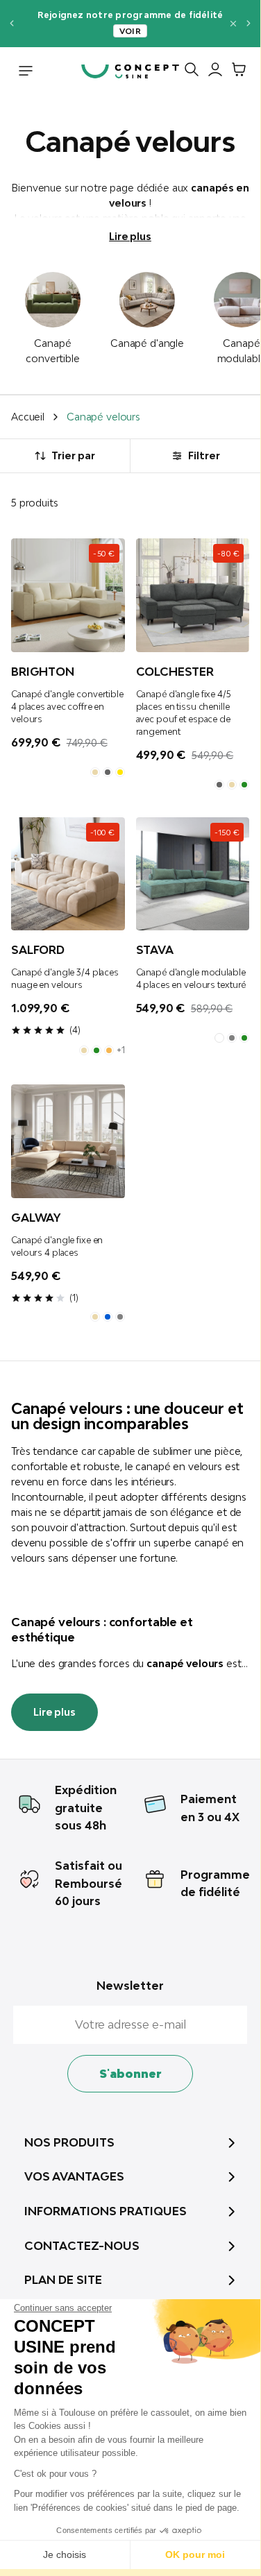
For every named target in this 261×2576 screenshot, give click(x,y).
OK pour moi (195, 2554)
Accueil (28, 417)
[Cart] (235, 72)
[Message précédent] (11, 23)
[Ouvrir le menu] (26, 72)
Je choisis (65, 2554)
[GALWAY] (68, 1141)
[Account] (212, 72)
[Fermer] (233, 24)
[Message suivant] (249, 23)
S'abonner (130, 2074)
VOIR (130, 31)
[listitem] (95, 772)
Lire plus (130, 236)
